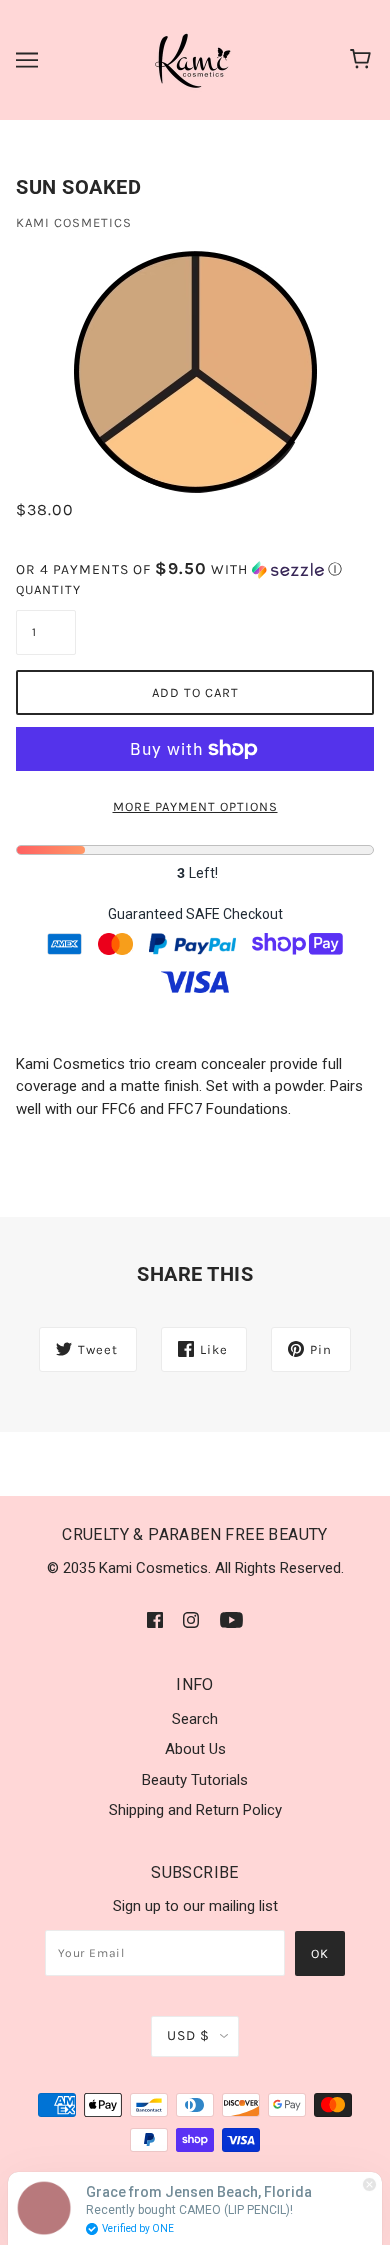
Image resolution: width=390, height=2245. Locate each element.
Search (195, 1719)
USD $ (188, 2035)
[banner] (194, 59)
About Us (195, 1749)
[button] (195, 569)
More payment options (195, 806)
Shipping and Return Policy (195, 1810)
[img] (155, 1619)
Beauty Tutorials (195, 1780)
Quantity (46, 589)
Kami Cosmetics (74, 222)
